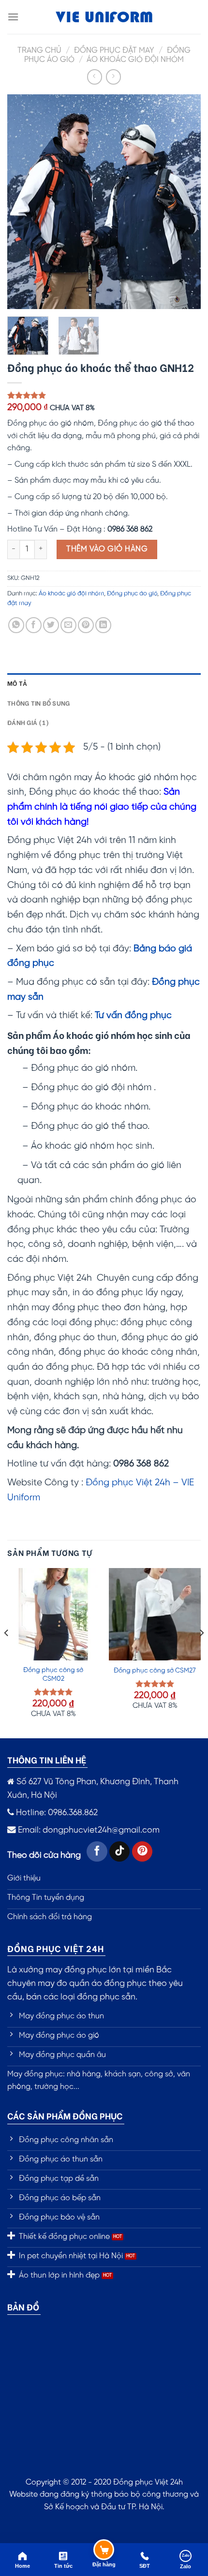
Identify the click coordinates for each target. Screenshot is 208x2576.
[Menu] (13, 17)
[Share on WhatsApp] (16, 625)
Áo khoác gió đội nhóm (135, 60)
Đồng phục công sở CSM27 (155, 1671)
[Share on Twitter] (51, 625)
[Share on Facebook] (34, 625)
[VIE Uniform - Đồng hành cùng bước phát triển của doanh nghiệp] (104, 17)
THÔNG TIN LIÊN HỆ (47, 1759)
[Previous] (23, 201)
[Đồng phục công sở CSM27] (155, 1614)
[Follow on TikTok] (120, 1852)
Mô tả (17, 683)
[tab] (104, 683)
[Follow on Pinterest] (142, 1852)
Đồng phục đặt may (114, 51)
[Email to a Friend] (68, 625)
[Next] (185, 201)
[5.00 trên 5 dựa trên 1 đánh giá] (104, 395)
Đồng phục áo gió (132, 594)
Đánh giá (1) (28, 722)
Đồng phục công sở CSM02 (53, 1674)
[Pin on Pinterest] (86, 625)
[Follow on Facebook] (97, 1852)
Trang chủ (39, 51)
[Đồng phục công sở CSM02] (53, 1614)
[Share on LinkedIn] (103, 625)
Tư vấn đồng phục (133, 1016)
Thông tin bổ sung (38, 703)
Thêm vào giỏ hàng (107, 549)
